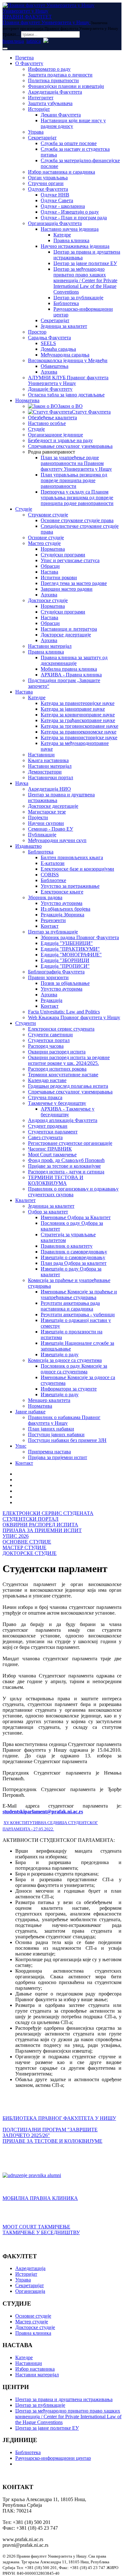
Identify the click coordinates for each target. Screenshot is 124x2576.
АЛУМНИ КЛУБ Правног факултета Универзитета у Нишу (68, 380)
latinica (34, 41)
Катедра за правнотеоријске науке (78, 703)
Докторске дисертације (66, 635)
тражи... (11, 34)
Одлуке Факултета (48, 189)
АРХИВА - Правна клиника (71, 675)
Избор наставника (35, 2369)
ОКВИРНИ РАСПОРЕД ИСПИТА (40, 1525)
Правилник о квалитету (67, 1246)
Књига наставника (48, 760)
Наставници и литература (69, 629)
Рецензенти (53, 920)
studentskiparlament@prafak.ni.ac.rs (43, 1812)
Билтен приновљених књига (72, 857)
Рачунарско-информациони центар (53, 2458)
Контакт (50, 926)
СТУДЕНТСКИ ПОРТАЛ (31, 1519)
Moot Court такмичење (52, 1155)
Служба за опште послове (69, 143)
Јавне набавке (30, 1412)
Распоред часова (46, 1046)
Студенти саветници (50, 1035)
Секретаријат (42, 138)
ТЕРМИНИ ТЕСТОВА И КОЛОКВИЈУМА (56, 1180)
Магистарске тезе (47, 812)
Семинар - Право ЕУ (51, 829)
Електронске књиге (62, 892)
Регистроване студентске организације (70, 1143)
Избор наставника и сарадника (62, 172)
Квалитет (25, 1200)
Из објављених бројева (65, 909)
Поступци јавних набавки (56, 1434)
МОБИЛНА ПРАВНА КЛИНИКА (40, 2198)
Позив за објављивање (65, 983)
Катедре (62, 235)
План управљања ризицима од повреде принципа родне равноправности (74, 480)
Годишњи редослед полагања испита (68, 1086)
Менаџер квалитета (49, 1400)
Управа (36, 132)
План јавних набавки (51, 1429)
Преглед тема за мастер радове (74, 583)
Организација (30, 2291)
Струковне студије (48, 515)
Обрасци (50, 566)
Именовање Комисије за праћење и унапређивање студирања (79, 1295)
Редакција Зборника (62, 915)
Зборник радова (45, 897)
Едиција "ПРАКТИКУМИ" (70, 949)
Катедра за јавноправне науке (73, 709)
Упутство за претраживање (70, 886)
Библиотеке (53, 880)
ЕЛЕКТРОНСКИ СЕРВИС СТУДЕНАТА (48, 1513)
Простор (37, 332)
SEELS (48, 343)
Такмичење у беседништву (57, 1103)
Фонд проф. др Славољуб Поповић (66, 1160)
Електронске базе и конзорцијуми (77, 869)
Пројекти (38, 817)
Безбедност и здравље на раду (60, 440)
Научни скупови (46, 823)
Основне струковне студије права (77, 520)
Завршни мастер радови (67, 589)
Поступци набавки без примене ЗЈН (67, 1440)
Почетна (24, 58)
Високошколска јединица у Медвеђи (68, 360)
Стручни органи (46, 183)
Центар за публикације (78, 298)
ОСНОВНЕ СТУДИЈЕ (27, 1542)
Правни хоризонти (48, 977)
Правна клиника (71, 240)
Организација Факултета (55, 223)
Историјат (39, 109)
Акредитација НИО (49, 789)
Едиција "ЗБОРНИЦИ (65, 960)
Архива (49, 372)
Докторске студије (48, 600)
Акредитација (30, 2268)
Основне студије (46, 538)
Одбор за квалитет (48, 1212)
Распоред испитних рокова (57, 1069)
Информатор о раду (49, 69)
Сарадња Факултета (49, 338)
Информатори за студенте (69, 1389)
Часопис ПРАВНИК (50, 1149)
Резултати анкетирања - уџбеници (78, 1315)
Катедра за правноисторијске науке (79, 737)
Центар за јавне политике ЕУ (85, 263)
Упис (21, 1446)
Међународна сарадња (65, 355)
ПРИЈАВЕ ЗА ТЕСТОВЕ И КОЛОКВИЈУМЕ (52, 2141)
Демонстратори (45, 772)
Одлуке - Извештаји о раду (70, 212)
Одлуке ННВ (55, 195)
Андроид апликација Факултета (63, 1120)
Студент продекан (48, 1126)
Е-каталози (53, 863)
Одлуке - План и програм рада (74, 218)
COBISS (50, 875)
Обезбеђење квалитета (52, 418)
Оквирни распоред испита (57, 1052)
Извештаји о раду (60, 1354)
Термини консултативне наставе (63, 1075)
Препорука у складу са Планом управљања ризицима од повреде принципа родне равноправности (77, 498)
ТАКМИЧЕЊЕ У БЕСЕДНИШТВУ (41, 2232)
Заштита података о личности (60, 75)
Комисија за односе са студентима (65, 1360)
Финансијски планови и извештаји (66, 86)
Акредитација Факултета (55, 92)
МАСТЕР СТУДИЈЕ (24, 1547)
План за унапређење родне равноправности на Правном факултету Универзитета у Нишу (76, 463)
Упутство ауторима (62, 903)
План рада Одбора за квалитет (74, 1263)
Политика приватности (53, 80)
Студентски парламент (53, 1132)
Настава (49, 572)
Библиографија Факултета (56, 972)
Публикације (42, 835)
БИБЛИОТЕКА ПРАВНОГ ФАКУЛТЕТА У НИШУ (59, 2118)
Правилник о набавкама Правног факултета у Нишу (64, 1420)
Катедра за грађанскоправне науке (78, 720)
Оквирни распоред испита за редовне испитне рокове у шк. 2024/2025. (69, 1060)
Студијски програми (63, 555)
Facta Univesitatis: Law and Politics (64, 1012)
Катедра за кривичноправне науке (78, 715)
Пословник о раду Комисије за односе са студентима (74, 1369)
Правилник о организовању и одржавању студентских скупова (73, 1192)
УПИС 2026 (16, 1536)
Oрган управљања (48, 178)
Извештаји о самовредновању (73, 1257)
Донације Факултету (50, 389)
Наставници (41, 755)
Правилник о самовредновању (74, 1252)
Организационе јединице (55, 435)
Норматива (27, 400)
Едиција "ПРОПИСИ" (65, 966)
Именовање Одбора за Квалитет (76, 1217)
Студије (36, 429)
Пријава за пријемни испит (58, 1457)
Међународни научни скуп (57, 840)
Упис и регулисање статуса (70, 560)
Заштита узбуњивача (50, 103)
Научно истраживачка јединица (75, 246)
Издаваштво (28, 846)
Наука (22, 783)
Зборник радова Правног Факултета (80, 937)
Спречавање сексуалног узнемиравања (70, 446)
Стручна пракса (45, 1097)
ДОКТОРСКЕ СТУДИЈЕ (30, 1553)
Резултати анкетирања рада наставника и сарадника (70, 1306)
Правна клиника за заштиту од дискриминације (74, 660)
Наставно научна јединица (70, 229)
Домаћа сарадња (58, 349)
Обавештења (55, 366)
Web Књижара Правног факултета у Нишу (74, 1017)
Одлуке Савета (57, 200)
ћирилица (13, 41)
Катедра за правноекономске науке (79, 732)
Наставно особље (47, 423)
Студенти (26, 1023)
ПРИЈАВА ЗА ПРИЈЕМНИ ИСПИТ (42, 1530)
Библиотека (66, 303)
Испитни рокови (59, 578)
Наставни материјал (50, 646)
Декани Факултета (61, 115)
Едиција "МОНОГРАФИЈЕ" (71, 955)
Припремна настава (49, 1452)
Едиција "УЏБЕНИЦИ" (67, 943)
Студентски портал (49, 1040)
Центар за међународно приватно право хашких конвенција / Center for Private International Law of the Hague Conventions (85, 280)
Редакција (52, 1000)
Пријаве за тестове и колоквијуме (64, 1166)
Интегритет (41, 98)
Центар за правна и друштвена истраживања (64, 2399)
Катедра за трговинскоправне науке (79, 726)
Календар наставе (47, 1080)
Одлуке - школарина (63, 206)
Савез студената (45, 1137)
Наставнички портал (51, 777)
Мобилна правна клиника (69, 669)
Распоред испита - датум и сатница (66, 1172)
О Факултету (29, 63)
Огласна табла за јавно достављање (66, 395)
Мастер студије (44, 543)
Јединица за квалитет (64, 326)
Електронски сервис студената (61, 1029)
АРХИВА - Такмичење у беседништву (68, 1112)
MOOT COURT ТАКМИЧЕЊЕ (36, 2227)
